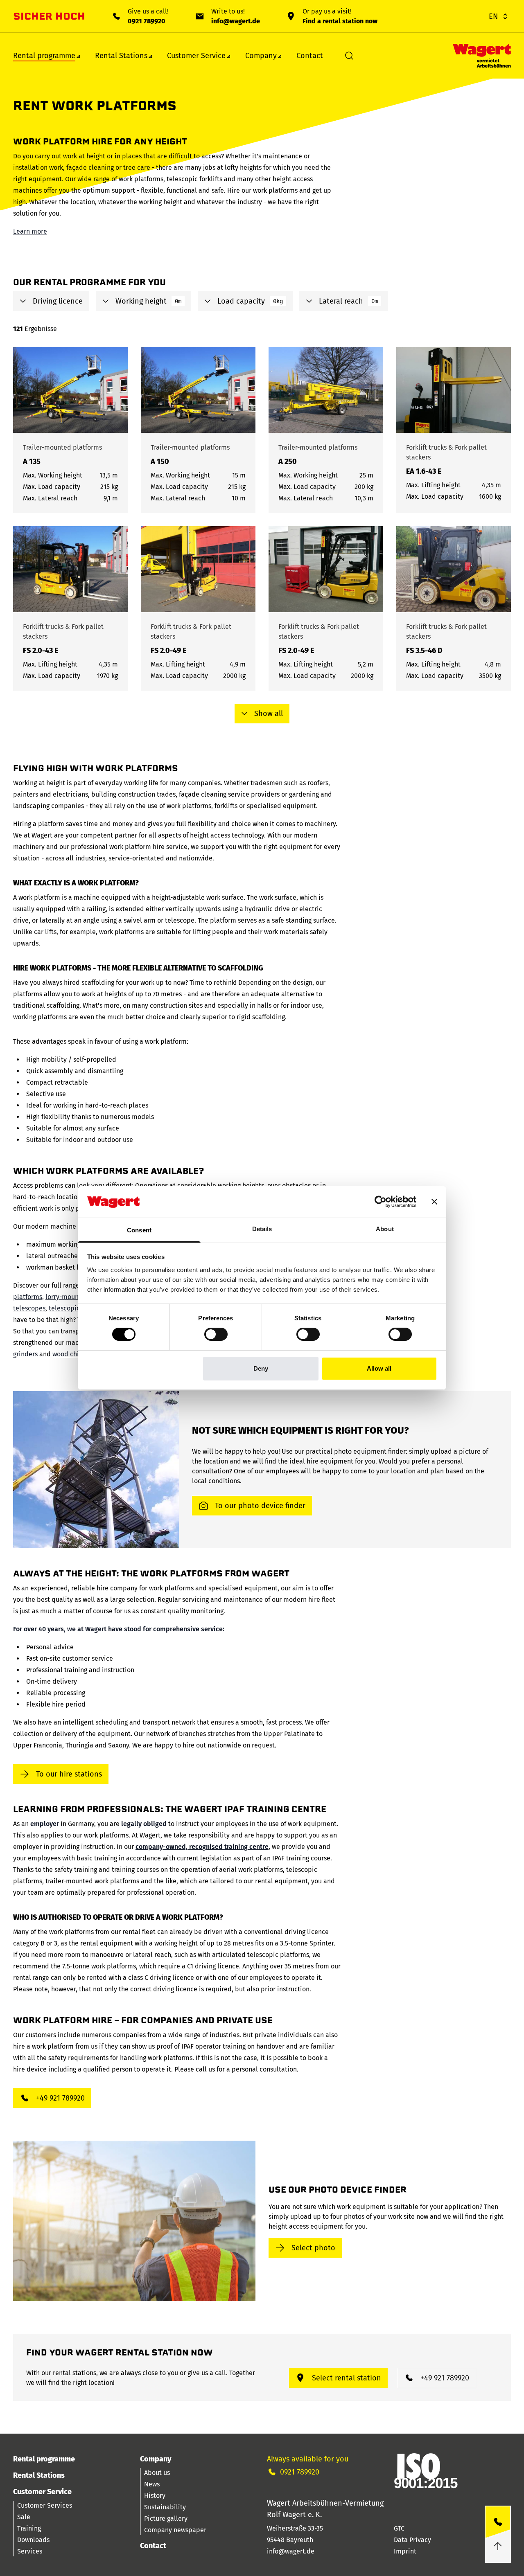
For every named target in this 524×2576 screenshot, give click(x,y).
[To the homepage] (482, 56)
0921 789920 (147, 21)
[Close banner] (434, 1202)
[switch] (216, 1334)
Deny (261, 1368)
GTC (399, 2528)
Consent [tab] (139, 1230)
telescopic (64, 1308)
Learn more (30, 231)
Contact (310, 56)
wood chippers (74, 1354)
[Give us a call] (498, 2522)
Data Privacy (412, 2540)
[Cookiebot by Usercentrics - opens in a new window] (381, 1202)
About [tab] (385, 1229)
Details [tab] (262, 1229)
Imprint (405, 2551)
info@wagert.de (236, 21)
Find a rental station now (340, 21)
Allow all (379, 1368)
